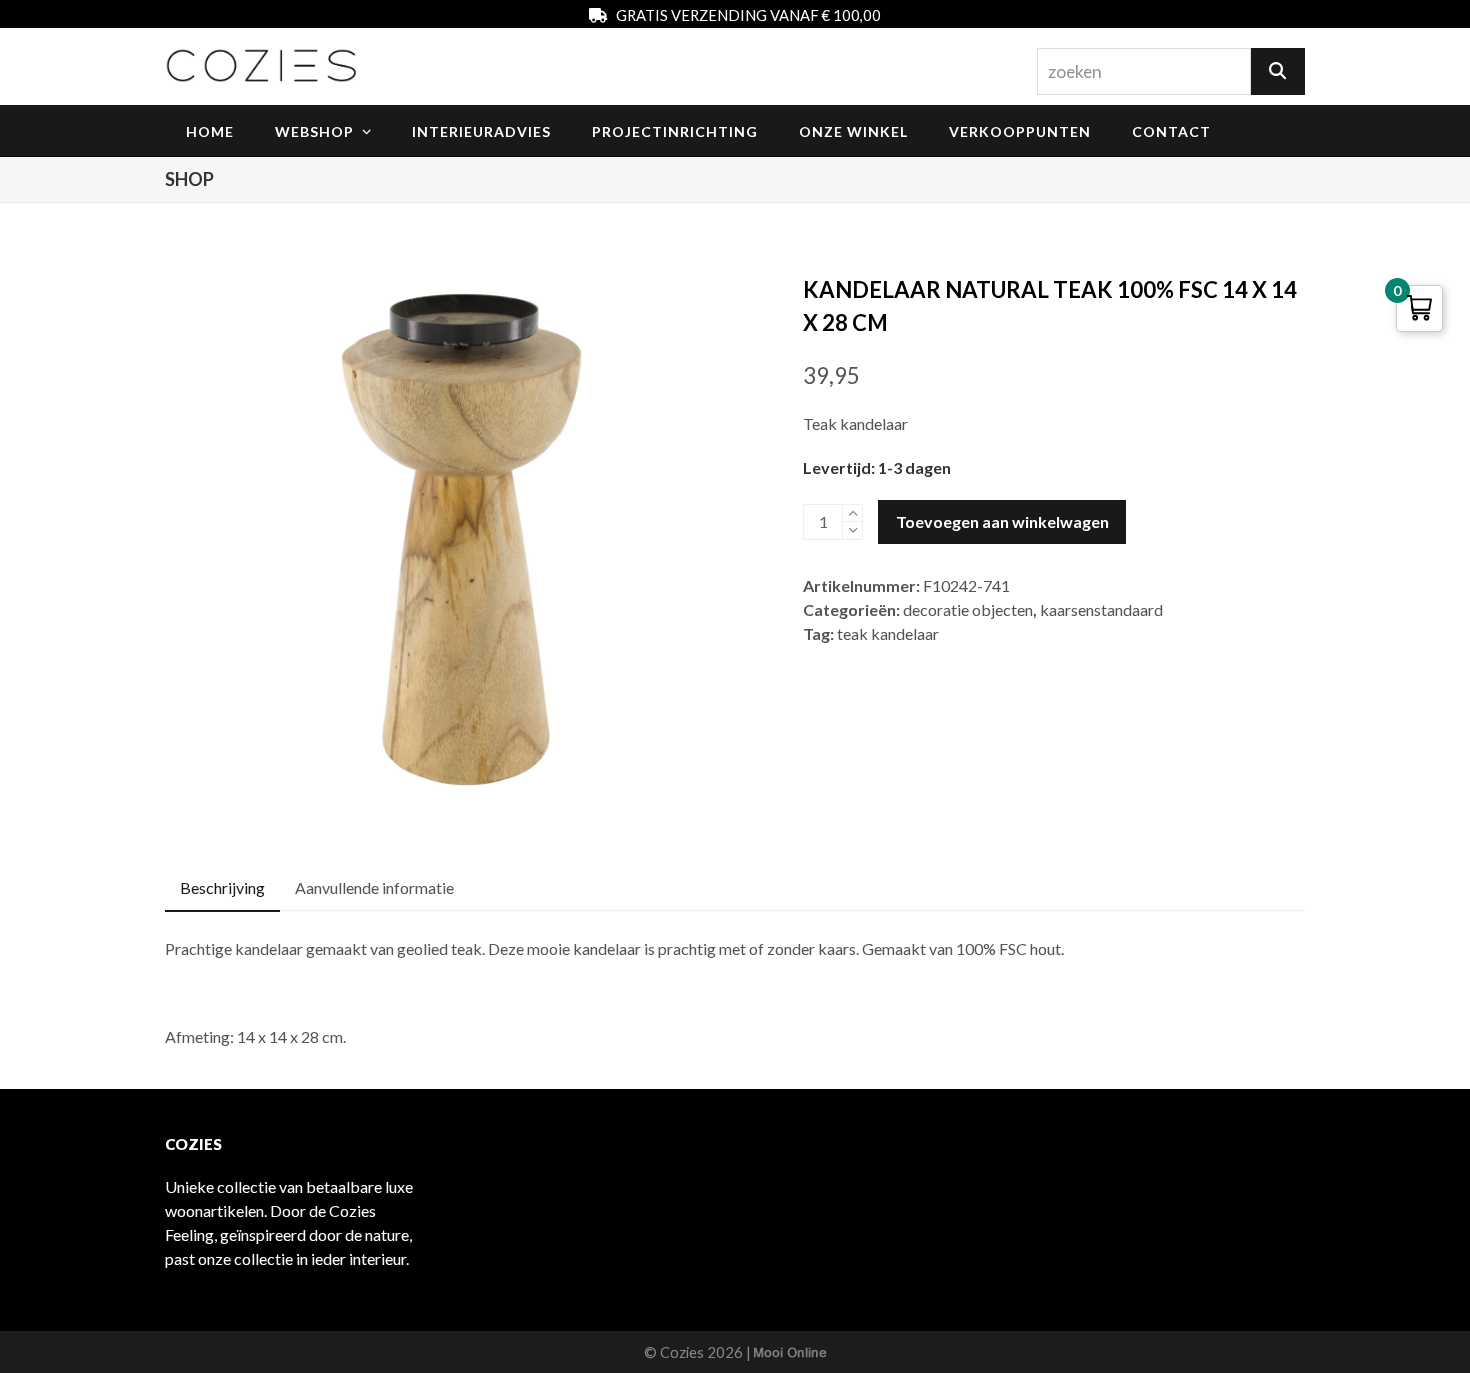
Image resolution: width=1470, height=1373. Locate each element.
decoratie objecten (968, 609)
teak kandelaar (888, 633)
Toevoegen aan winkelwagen (1002, 521)
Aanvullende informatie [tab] (374, 887)
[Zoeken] (1278, 71)
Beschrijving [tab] (222, 887)
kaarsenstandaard (1101, 609)
